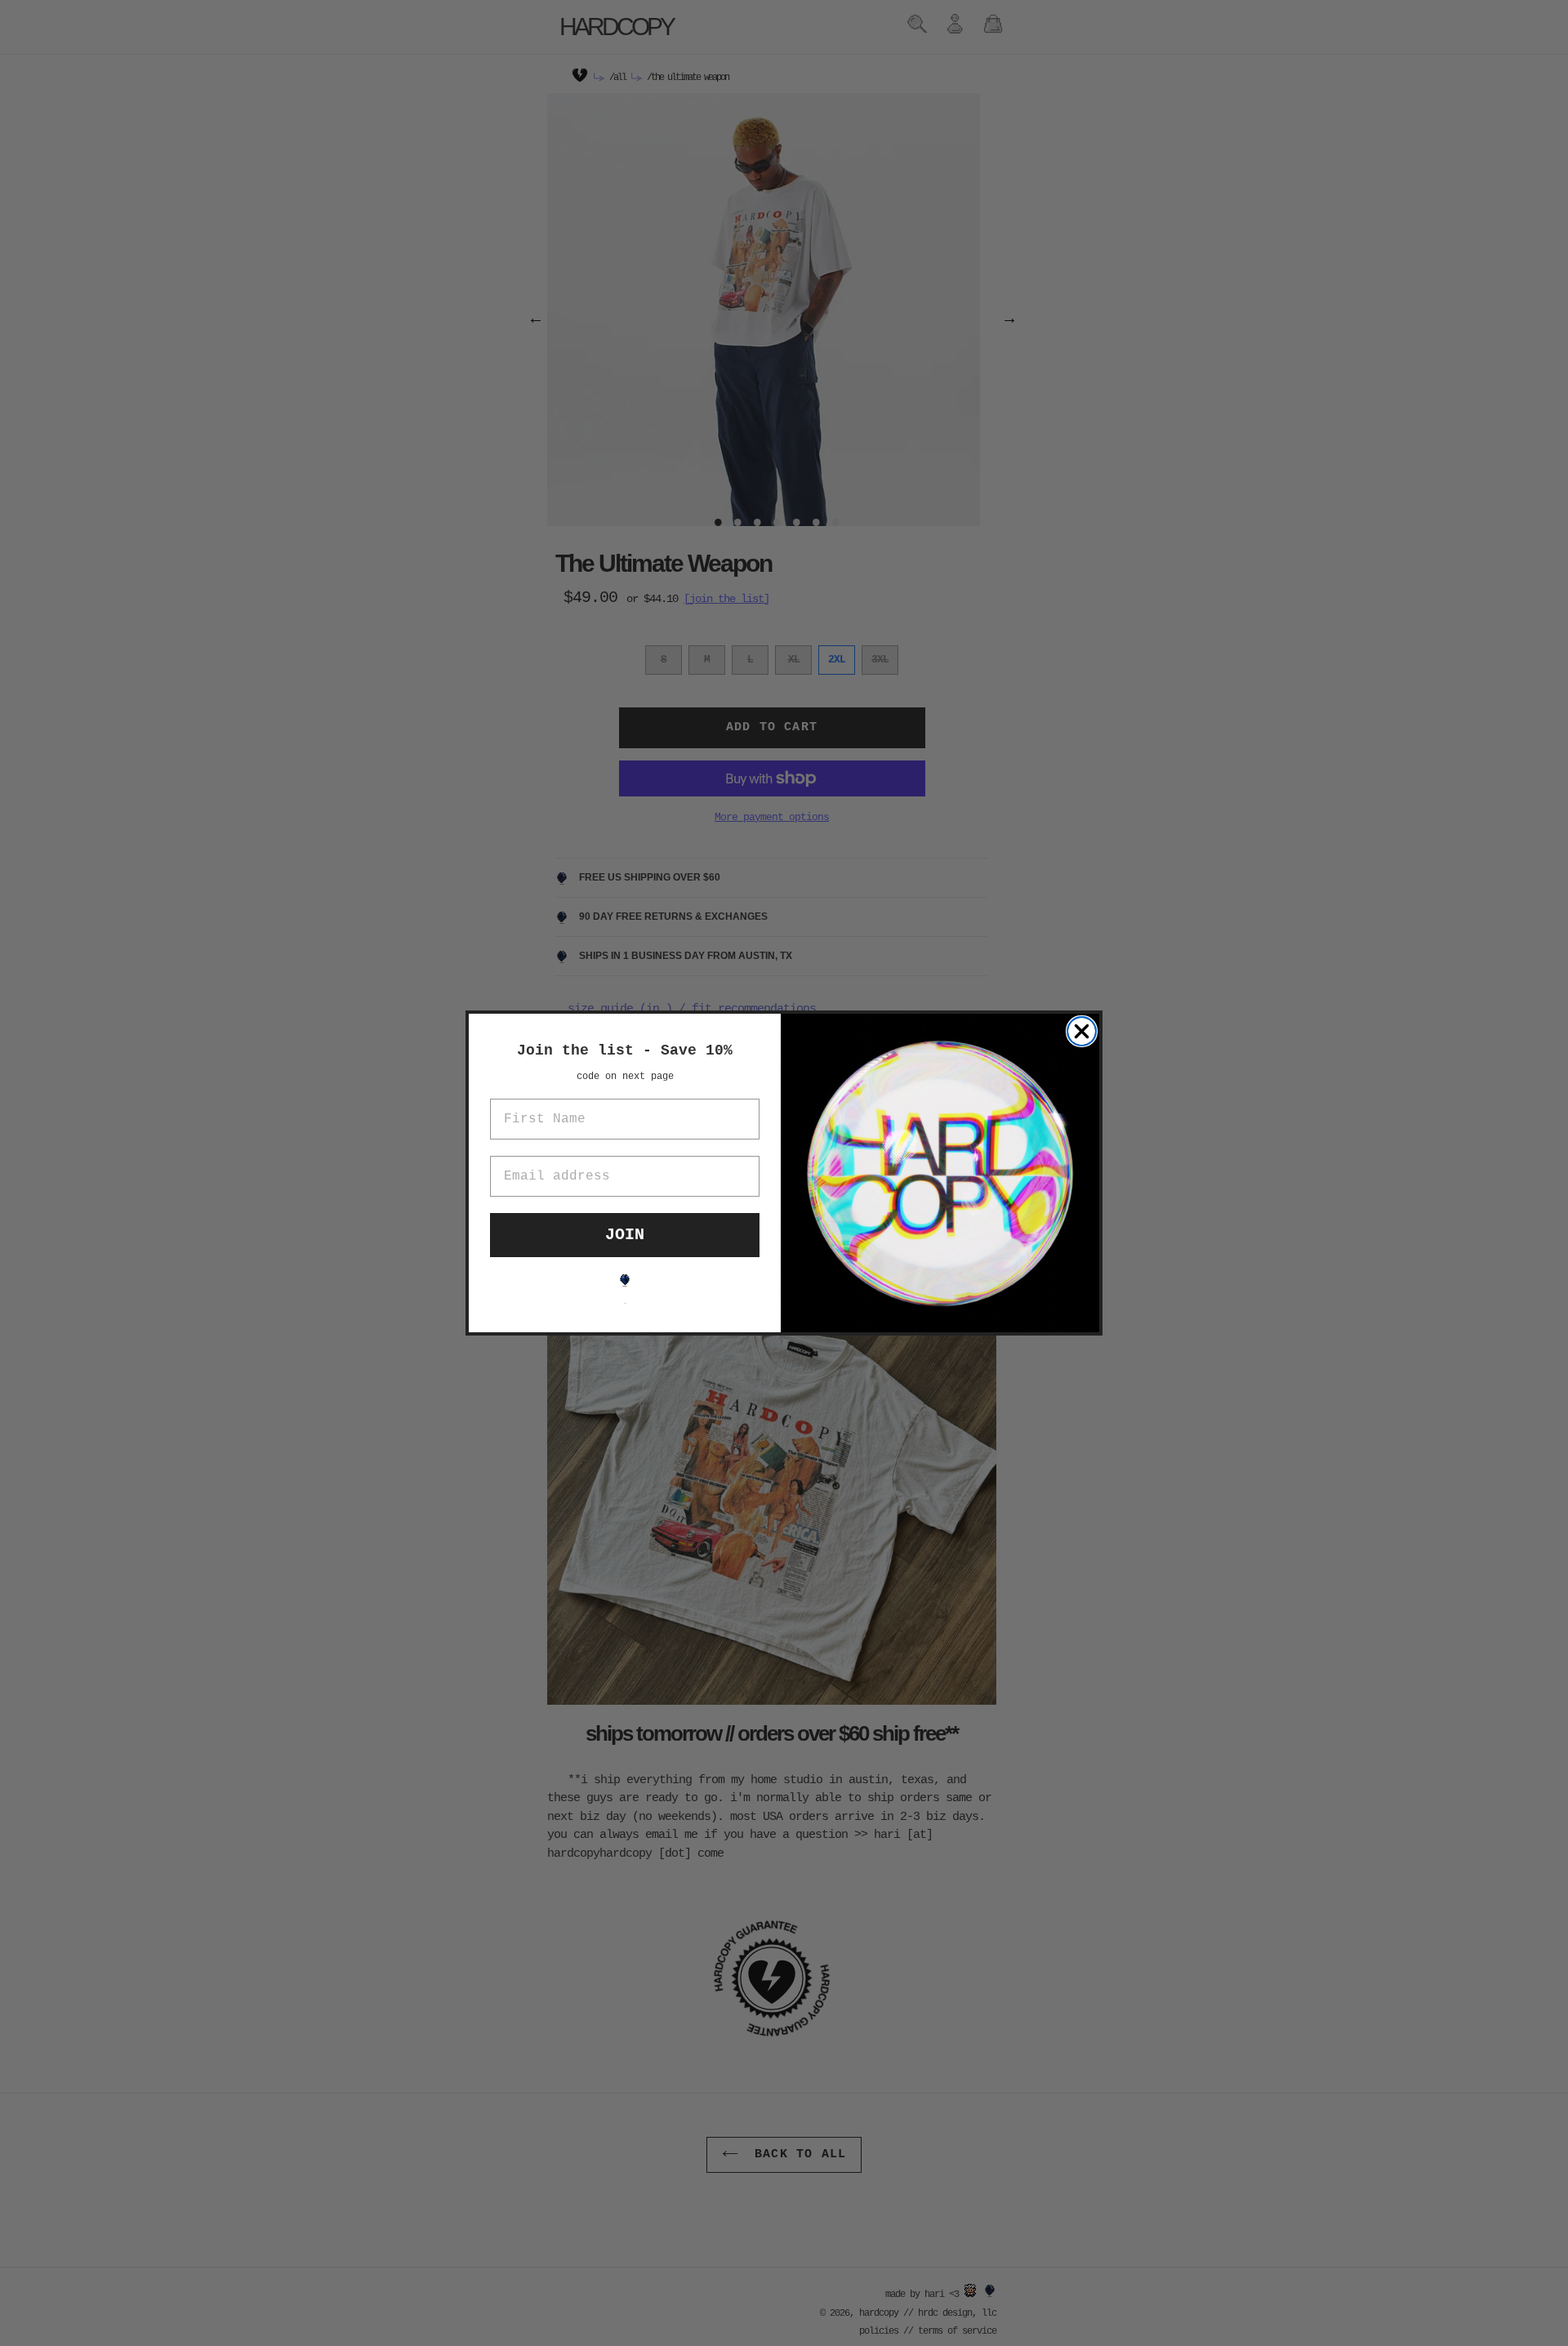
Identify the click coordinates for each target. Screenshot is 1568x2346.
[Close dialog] (1082, 1031)
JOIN (625, 1235)
